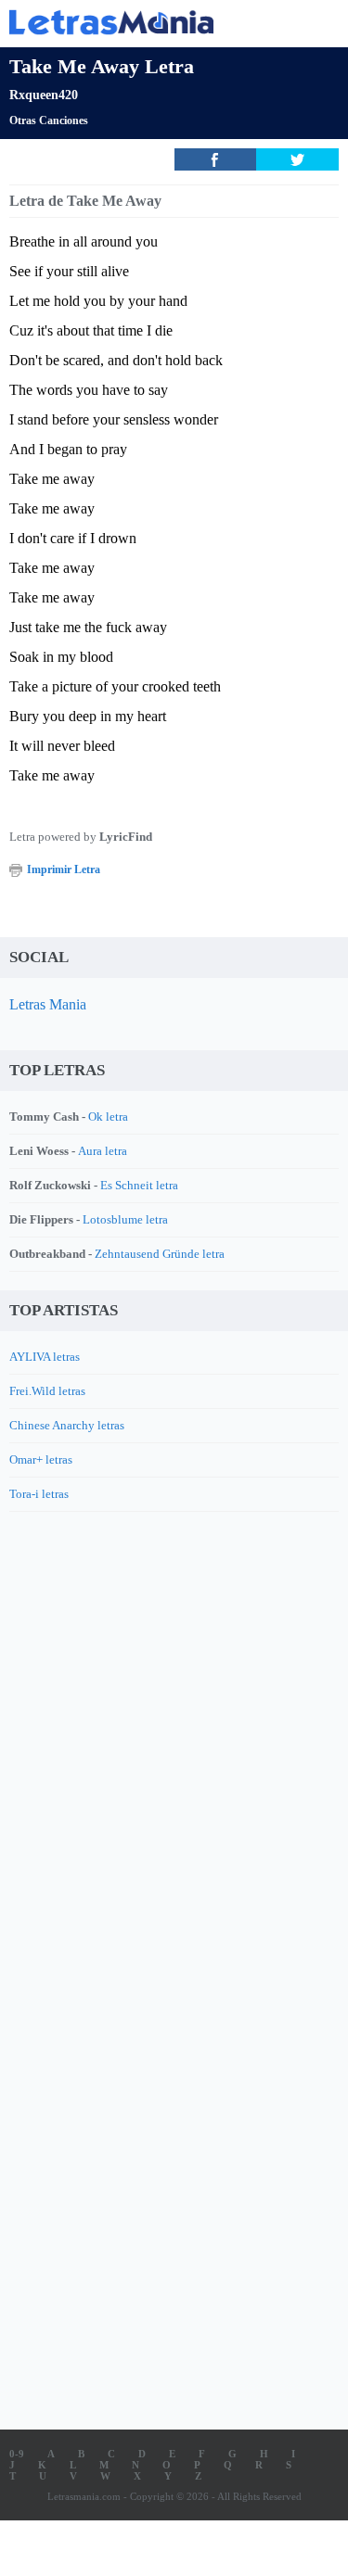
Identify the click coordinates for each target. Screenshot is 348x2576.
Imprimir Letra (64, 869)
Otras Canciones (49, 121)
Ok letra (108, 1117)
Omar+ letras (41, 1459)
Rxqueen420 (44, 95)
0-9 (17, 2454)
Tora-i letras (39, 1494)
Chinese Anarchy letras (67, 1425)
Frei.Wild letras (47, 1391)
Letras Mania (48, 1004)
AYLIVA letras (45, 1357)
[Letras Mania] (146, 22)
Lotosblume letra (125, 1219)
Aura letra (103, 1151)
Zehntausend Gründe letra (160, 1254)
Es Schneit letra (139, 1185)
